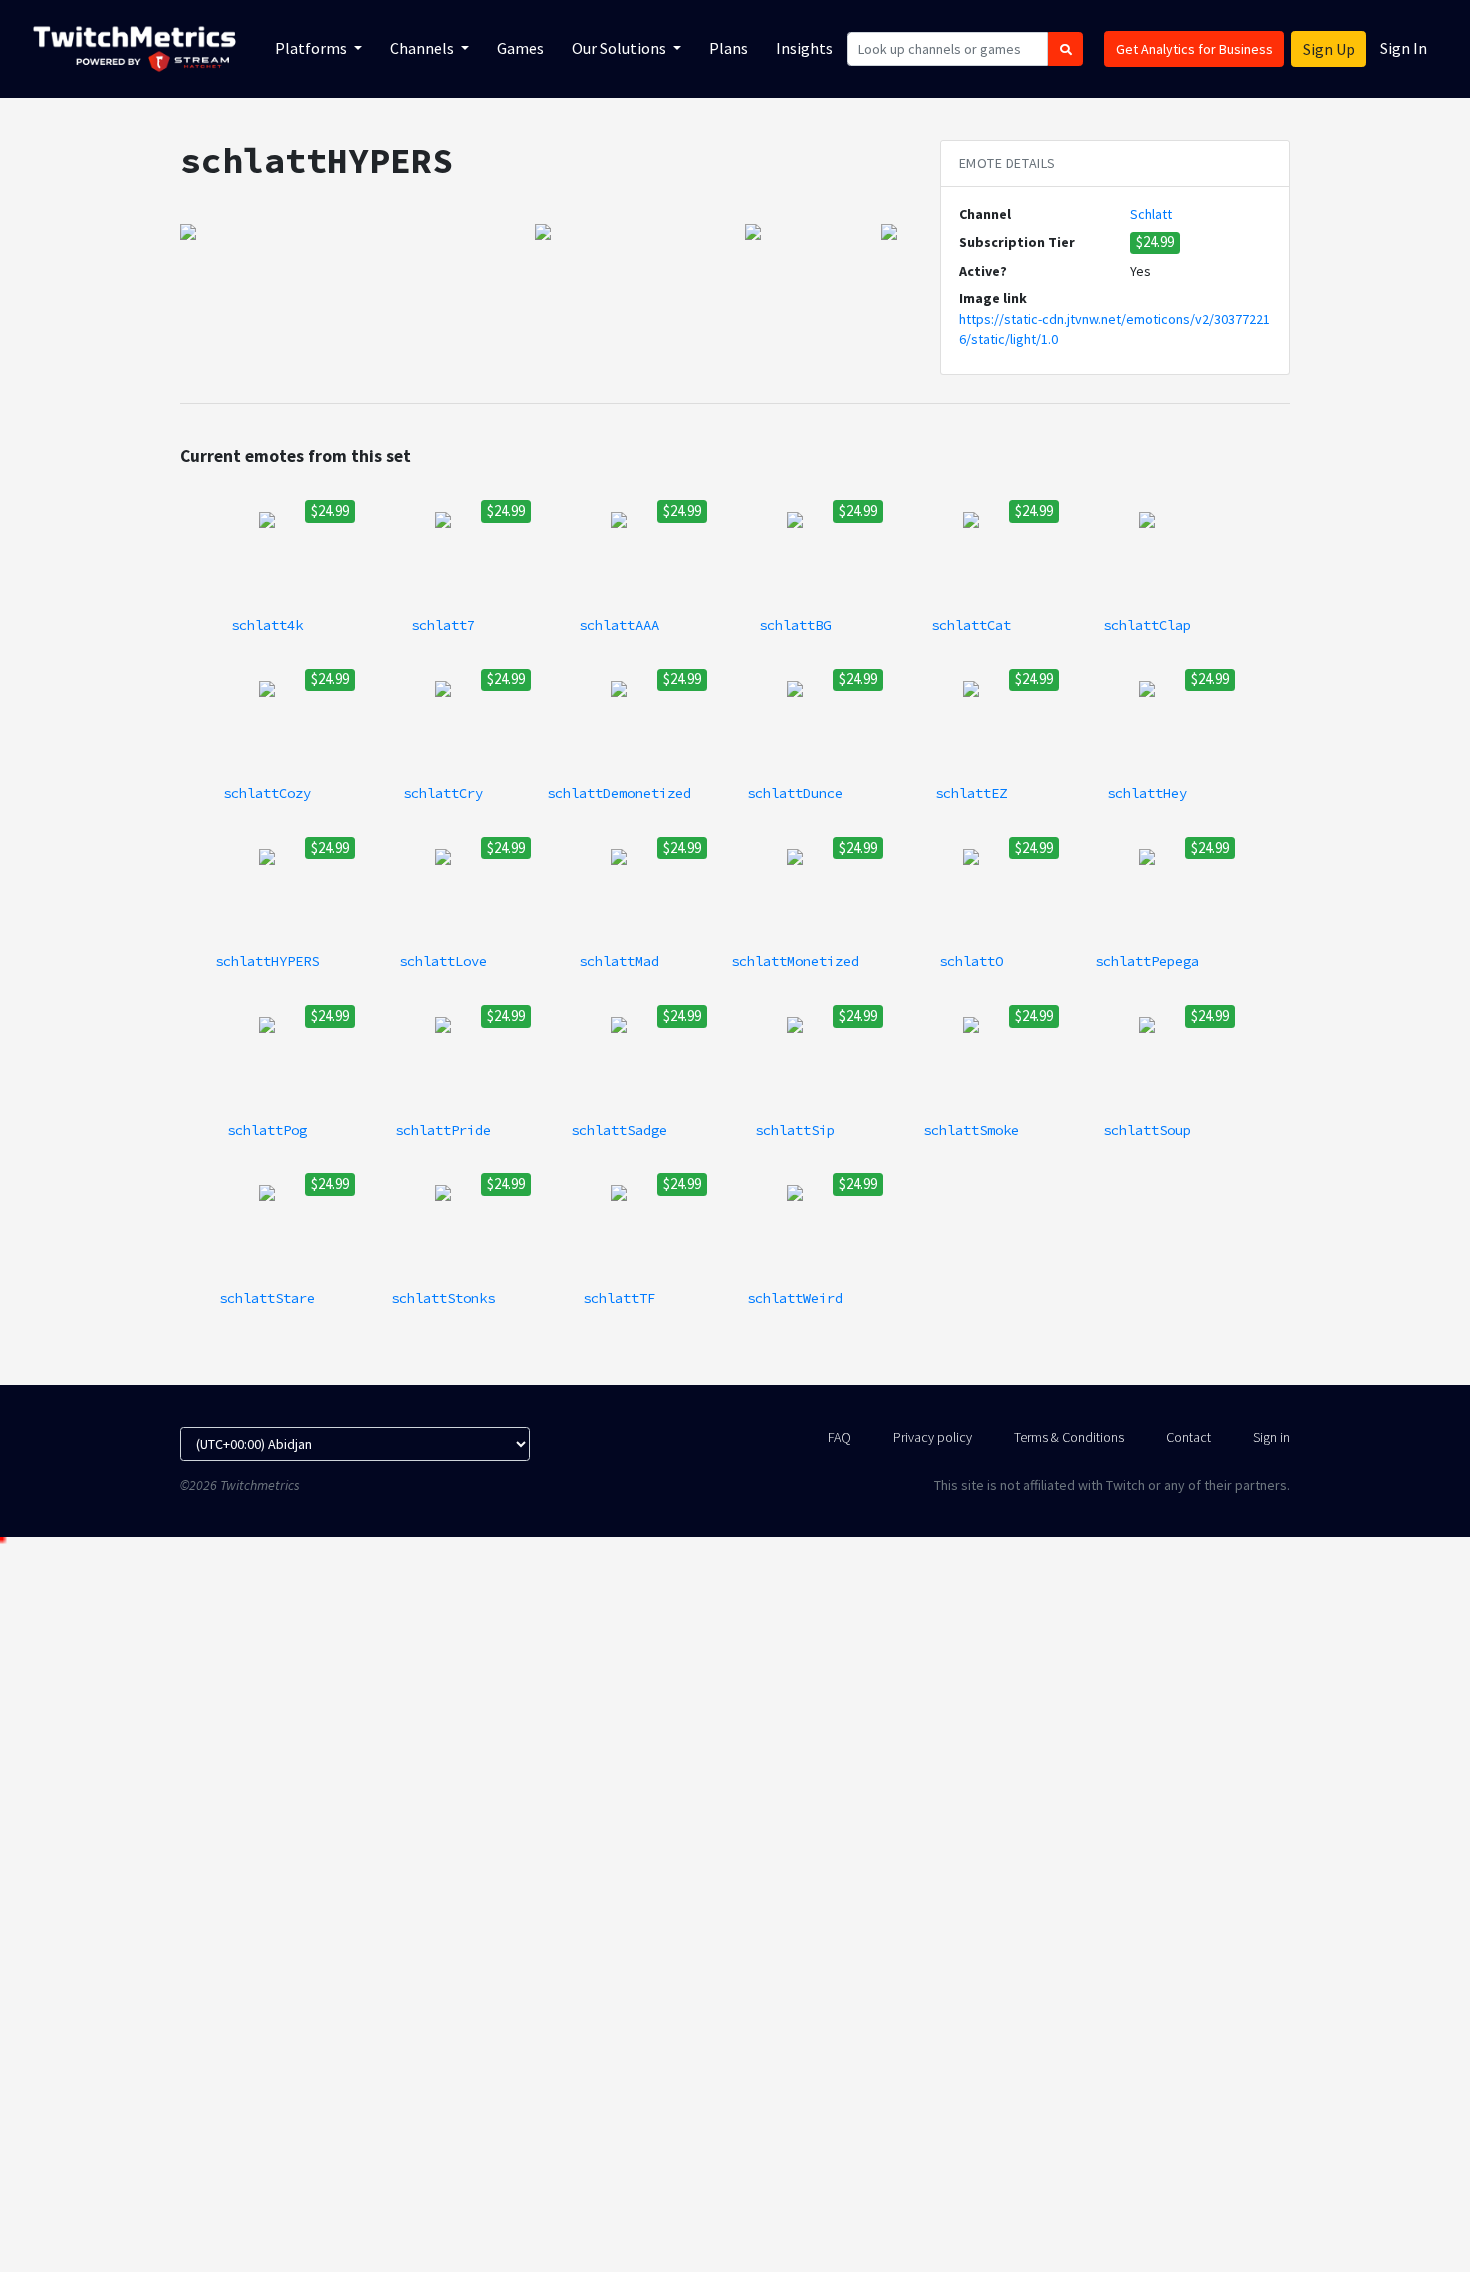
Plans (728, 48)
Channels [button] (423, 48)
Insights (804, 48)
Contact (1188, 1437)
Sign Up (1329, 49)
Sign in (1271, 1437)
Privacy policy (932, 1437)
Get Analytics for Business (1194, 49)
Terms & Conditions (1069, 1437)
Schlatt (1151, 214)
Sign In (1403, 48)
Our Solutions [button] (620, 48)
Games (520, 48)
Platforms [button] (312, 48)
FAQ (839, 1437)
